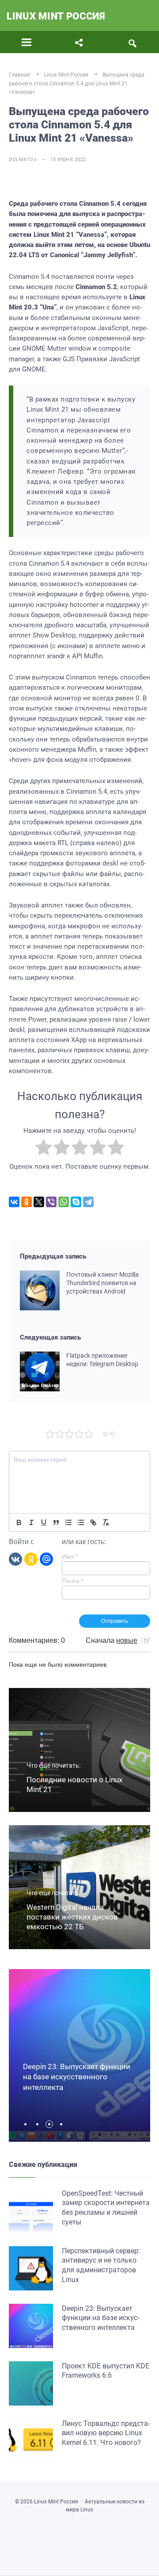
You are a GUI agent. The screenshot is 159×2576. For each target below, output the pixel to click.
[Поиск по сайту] (132, 42)
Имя (70, 1556)
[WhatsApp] (64, 1202)
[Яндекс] (31, 1558)
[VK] (15, 1558)
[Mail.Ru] (46, 1558)
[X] (39, 1202)
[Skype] (76, 1202)
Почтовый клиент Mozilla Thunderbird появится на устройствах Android (102, 1283)
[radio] (44, 1149)
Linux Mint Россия (56, 16)
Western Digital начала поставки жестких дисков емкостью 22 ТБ (72, 1917)
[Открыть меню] (27, 42)
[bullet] (81, 1522)
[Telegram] (88, 1202)
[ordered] (68, 1522)
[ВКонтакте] (14, 1202)
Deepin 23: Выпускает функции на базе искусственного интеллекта (77, 2077)
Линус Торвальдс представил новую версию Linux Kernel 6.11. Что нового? (106, 2433)
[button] (28, 2124)
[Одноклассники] (26, 1202)
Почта (72, 1581)
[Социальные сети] (79, 42)
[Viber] (51, 1202)
